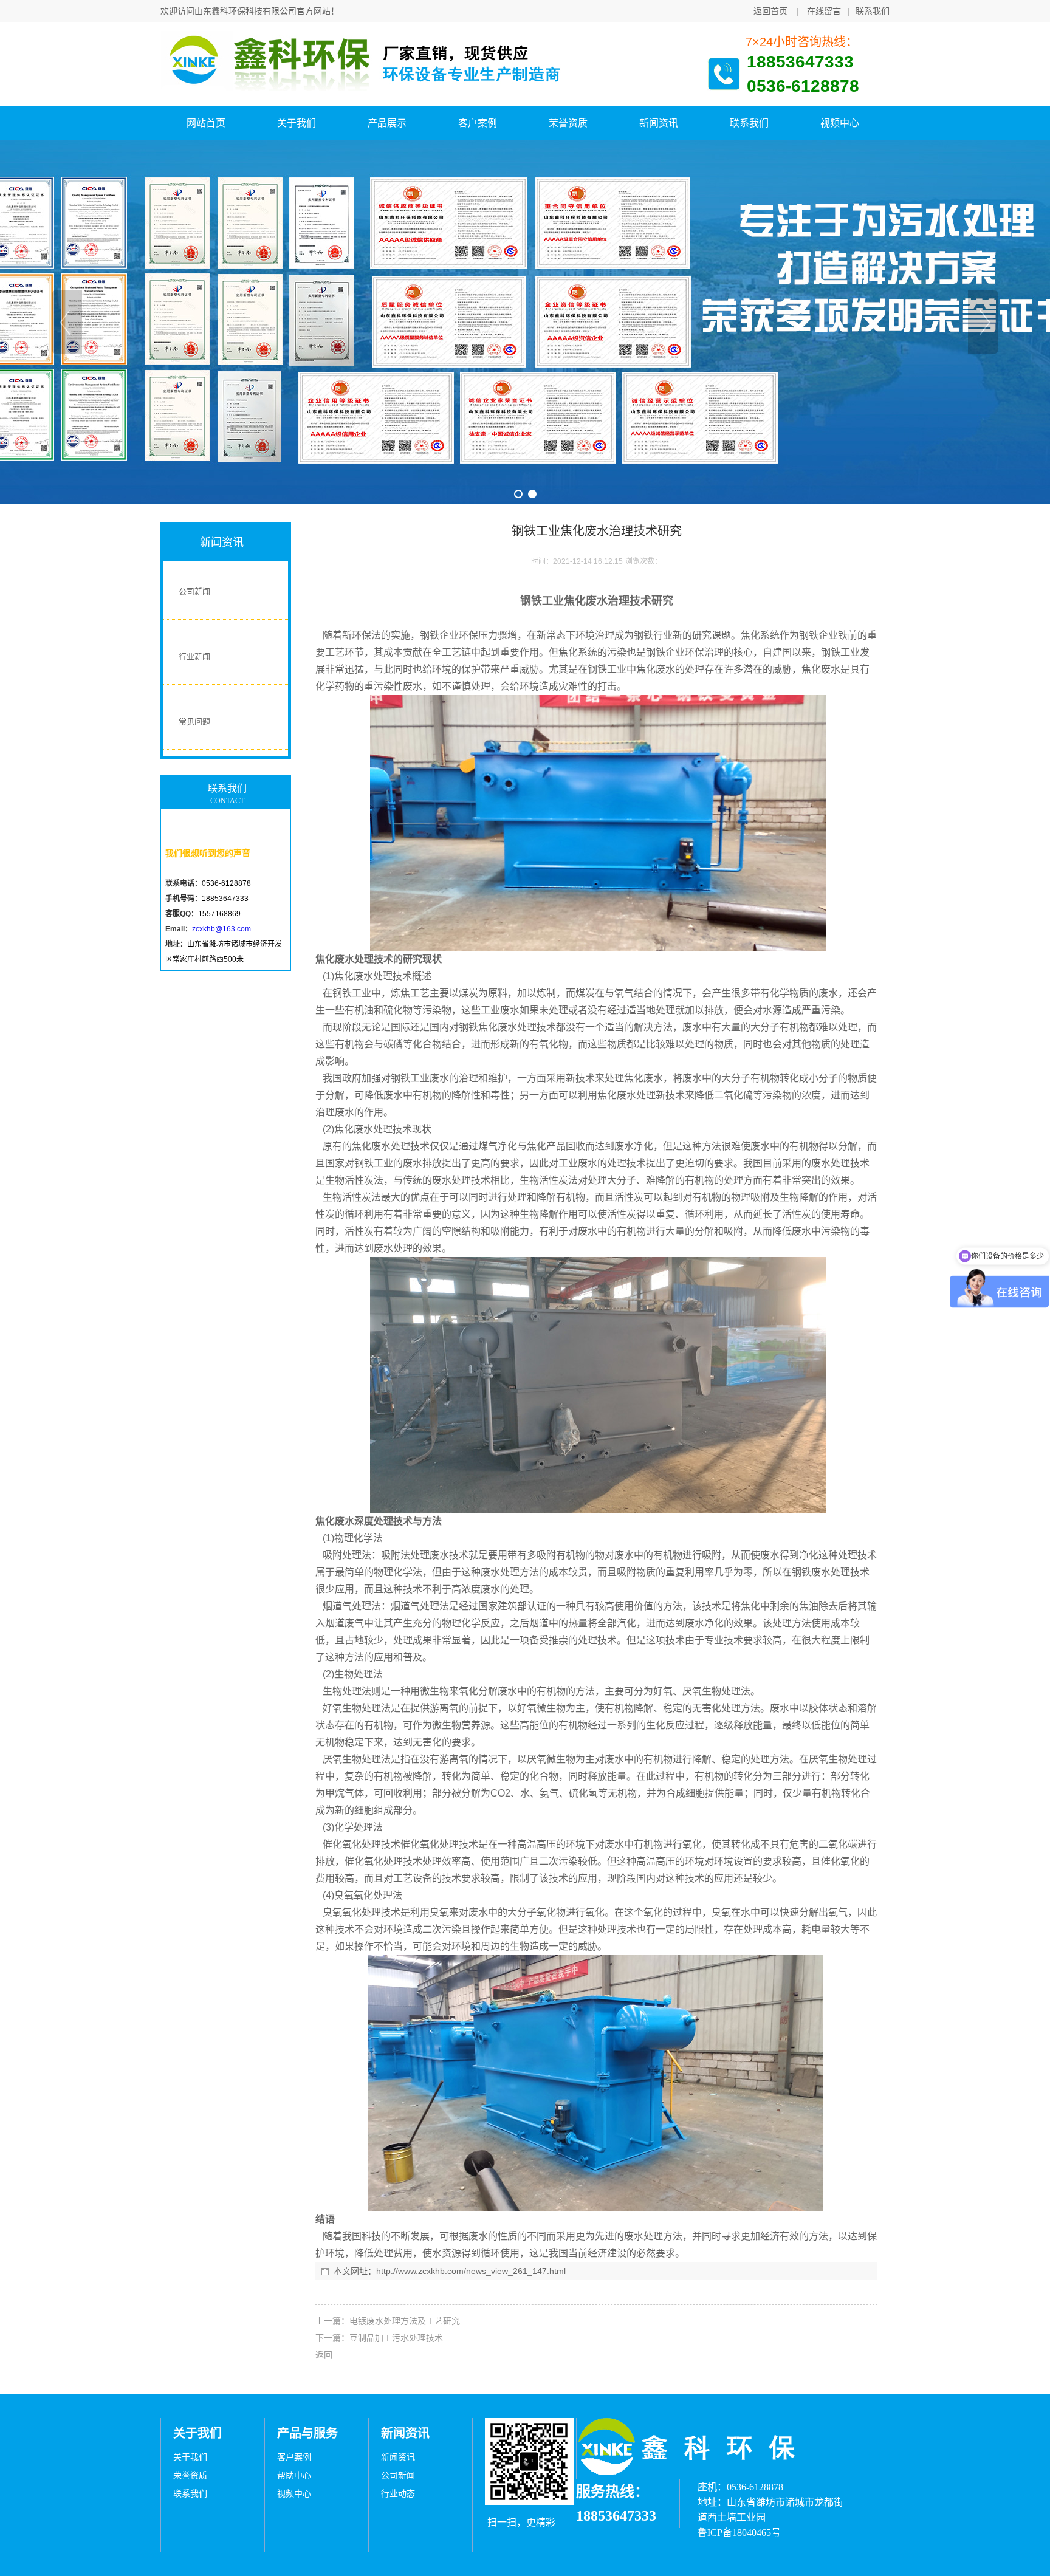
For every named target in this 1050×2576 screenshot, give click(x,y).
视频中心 (294, 2494)
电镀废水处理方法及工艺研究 (405, 2321)
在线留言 (824, 11)
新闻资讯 (398, 2457)
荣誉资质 (190, 2475)
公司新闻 (398, 2475)
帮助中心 (294, 2475)
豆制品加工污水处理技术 (396, 2338)
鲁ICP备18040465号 (739, 2533)
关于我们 (190, 2457)
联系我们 (873, 11)
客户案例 (294, 2457)
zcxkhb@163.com (221, 929)
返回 (324, 2355)
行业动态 (398, 2494)
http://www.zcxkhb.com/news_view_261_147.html (471, 2271)
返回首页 (770, 11)
